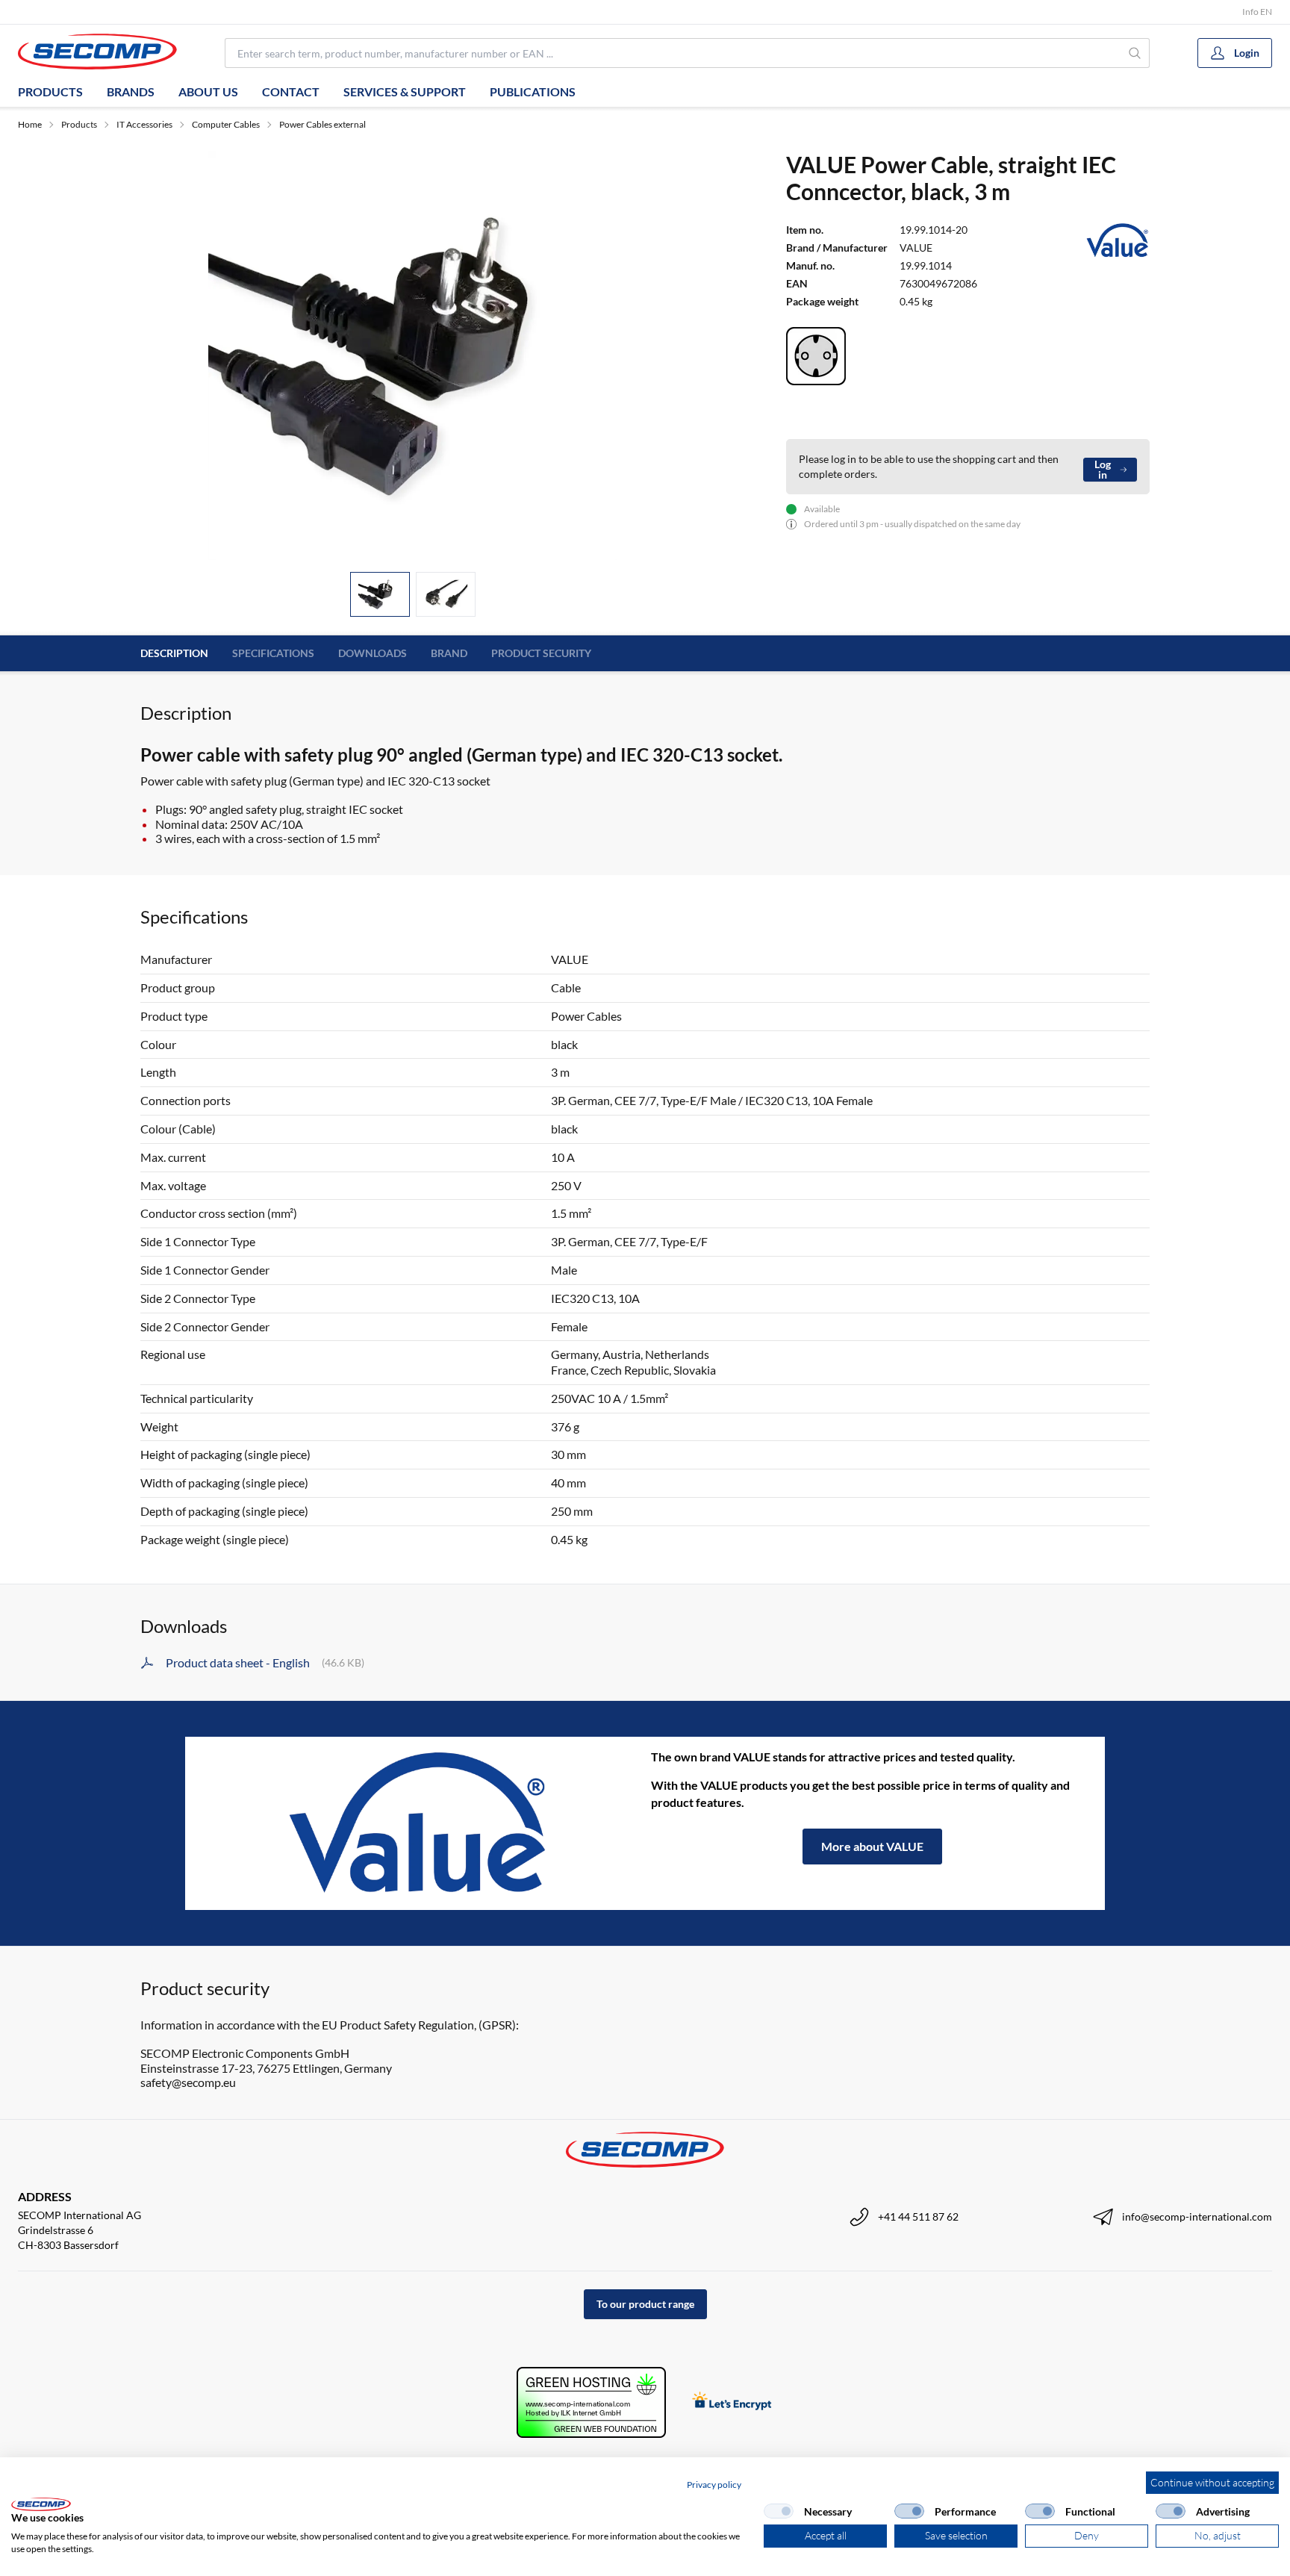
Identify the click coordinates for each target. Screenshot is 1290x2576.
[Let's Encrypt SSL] (732, 2402)
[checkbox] (779, 2511)
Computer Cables (226, 124)
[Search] (1135, 53)
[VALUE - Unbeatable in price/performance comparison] (418, 1823)
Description (174, 653)
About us (208, 91)
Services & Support (405, 91)
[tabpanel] (413, 355)
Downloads (373, 653)
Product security (541, 653)
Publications (533, 91)
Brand (449, 653)
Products (50, 91)
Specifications (273, 653)
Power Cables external (322, 124)
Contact (291, 91)
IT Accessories (144, 124)
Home (30, 124)
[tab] (380, 595)
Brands (131, 91)
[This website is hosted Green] (591, 2402)
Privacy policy (714, 2485)
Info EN (1257, 12)
